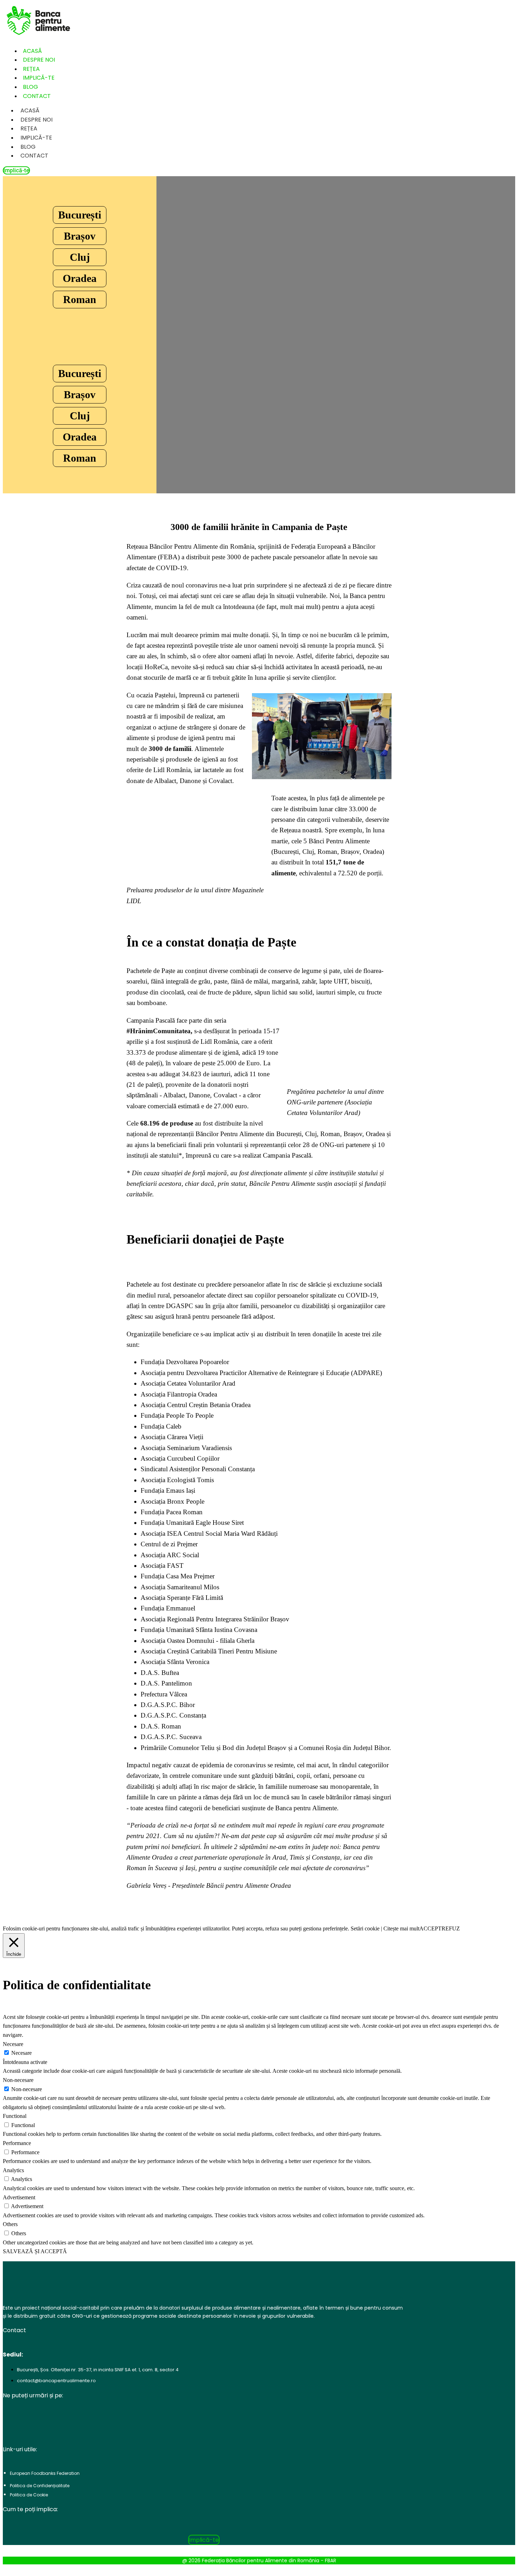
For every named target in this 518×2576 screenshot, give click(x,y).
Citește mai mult (401, 1928)
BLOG (28, 147)
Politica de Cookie (29, 2495)
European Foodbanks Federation (45, 2473)
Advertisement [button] (19, 2197)
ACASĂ (30, 110)
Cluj (80, 257)
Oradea (80, 278)
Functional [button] (15, 2116)
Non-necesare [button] (18, 2080)
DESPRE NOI (36, 120)
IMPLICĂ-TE (36, 138)
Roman (80, 299)
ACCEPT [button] (430, 1928)
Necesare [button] (13, 2044)
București (80, 215)
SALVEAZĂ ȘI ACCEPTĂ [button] (35, 2251)
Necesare (21, 2053)
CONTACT (37, 96)
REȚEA (29, 128)
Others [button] (10, 2224)
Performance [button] (17, 2143)
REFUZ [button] (451, 1928)
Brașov (80, 236)
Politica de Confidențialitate (40, 2486)
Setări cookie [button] (365, 1928)
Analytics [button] (13, 2170)
